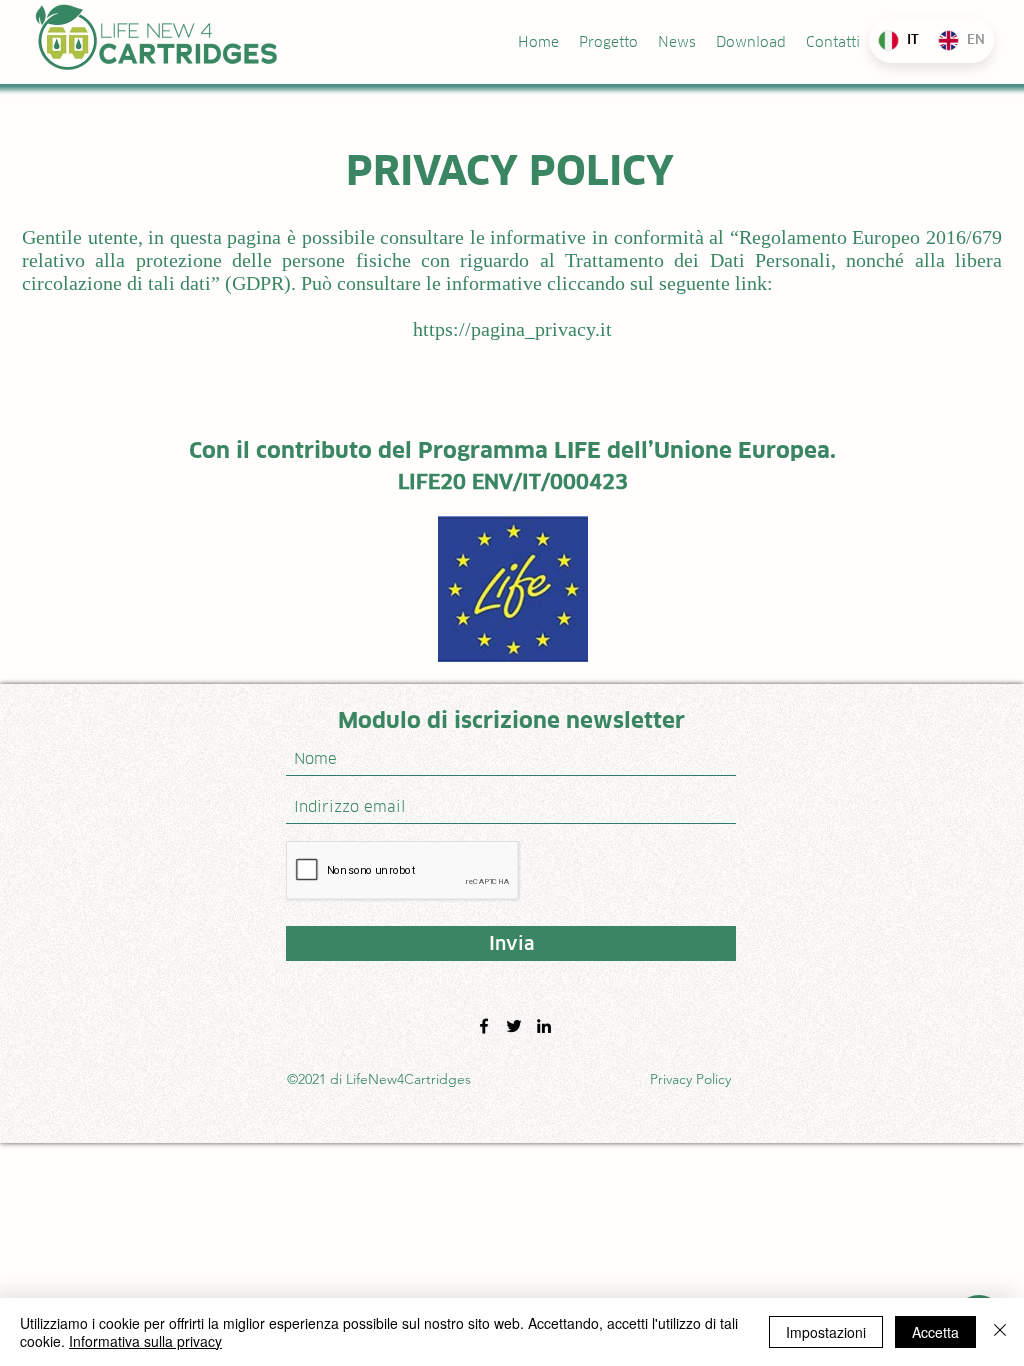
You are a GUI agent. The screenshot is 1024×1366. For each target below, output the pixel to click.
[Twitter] (514, 1026)
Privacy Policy (690, 1079)
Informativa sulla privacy (145, 1341)
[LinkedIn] (544, 1026)
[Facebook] (484, 1026)
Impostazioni (826, 1332)
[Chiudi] (1000, 1332)
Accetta (935, 1332)
